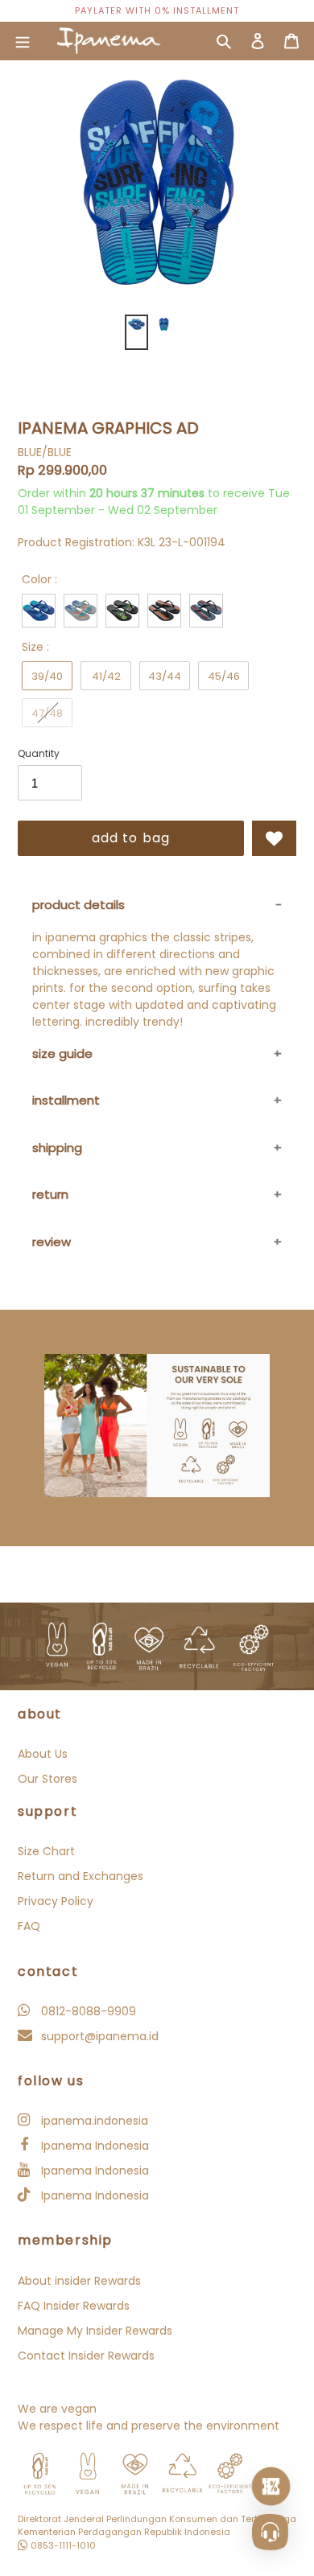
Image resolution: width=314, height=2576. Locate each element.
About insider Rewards (79, 2281)
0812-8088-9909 (87, 2011)
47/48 (47, 713)
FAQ (29, 1926)
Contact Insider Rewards (86, 2356)
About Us (43, 1754)
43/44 (165, 676)
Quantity (39, 753)
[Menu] (23, 41)
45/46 (224, 676)
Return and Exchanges (81, 1876)
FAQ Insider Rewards (74, 2306)
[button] (274, 838)
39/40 (47, 676)
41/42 (106, 676)
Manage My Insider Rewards (95, 2331)
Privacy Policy (56, 1901)
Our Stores (48, 1779)
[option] (157, 11)
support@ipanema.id (98, 2036)
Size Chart (46, 1851)
